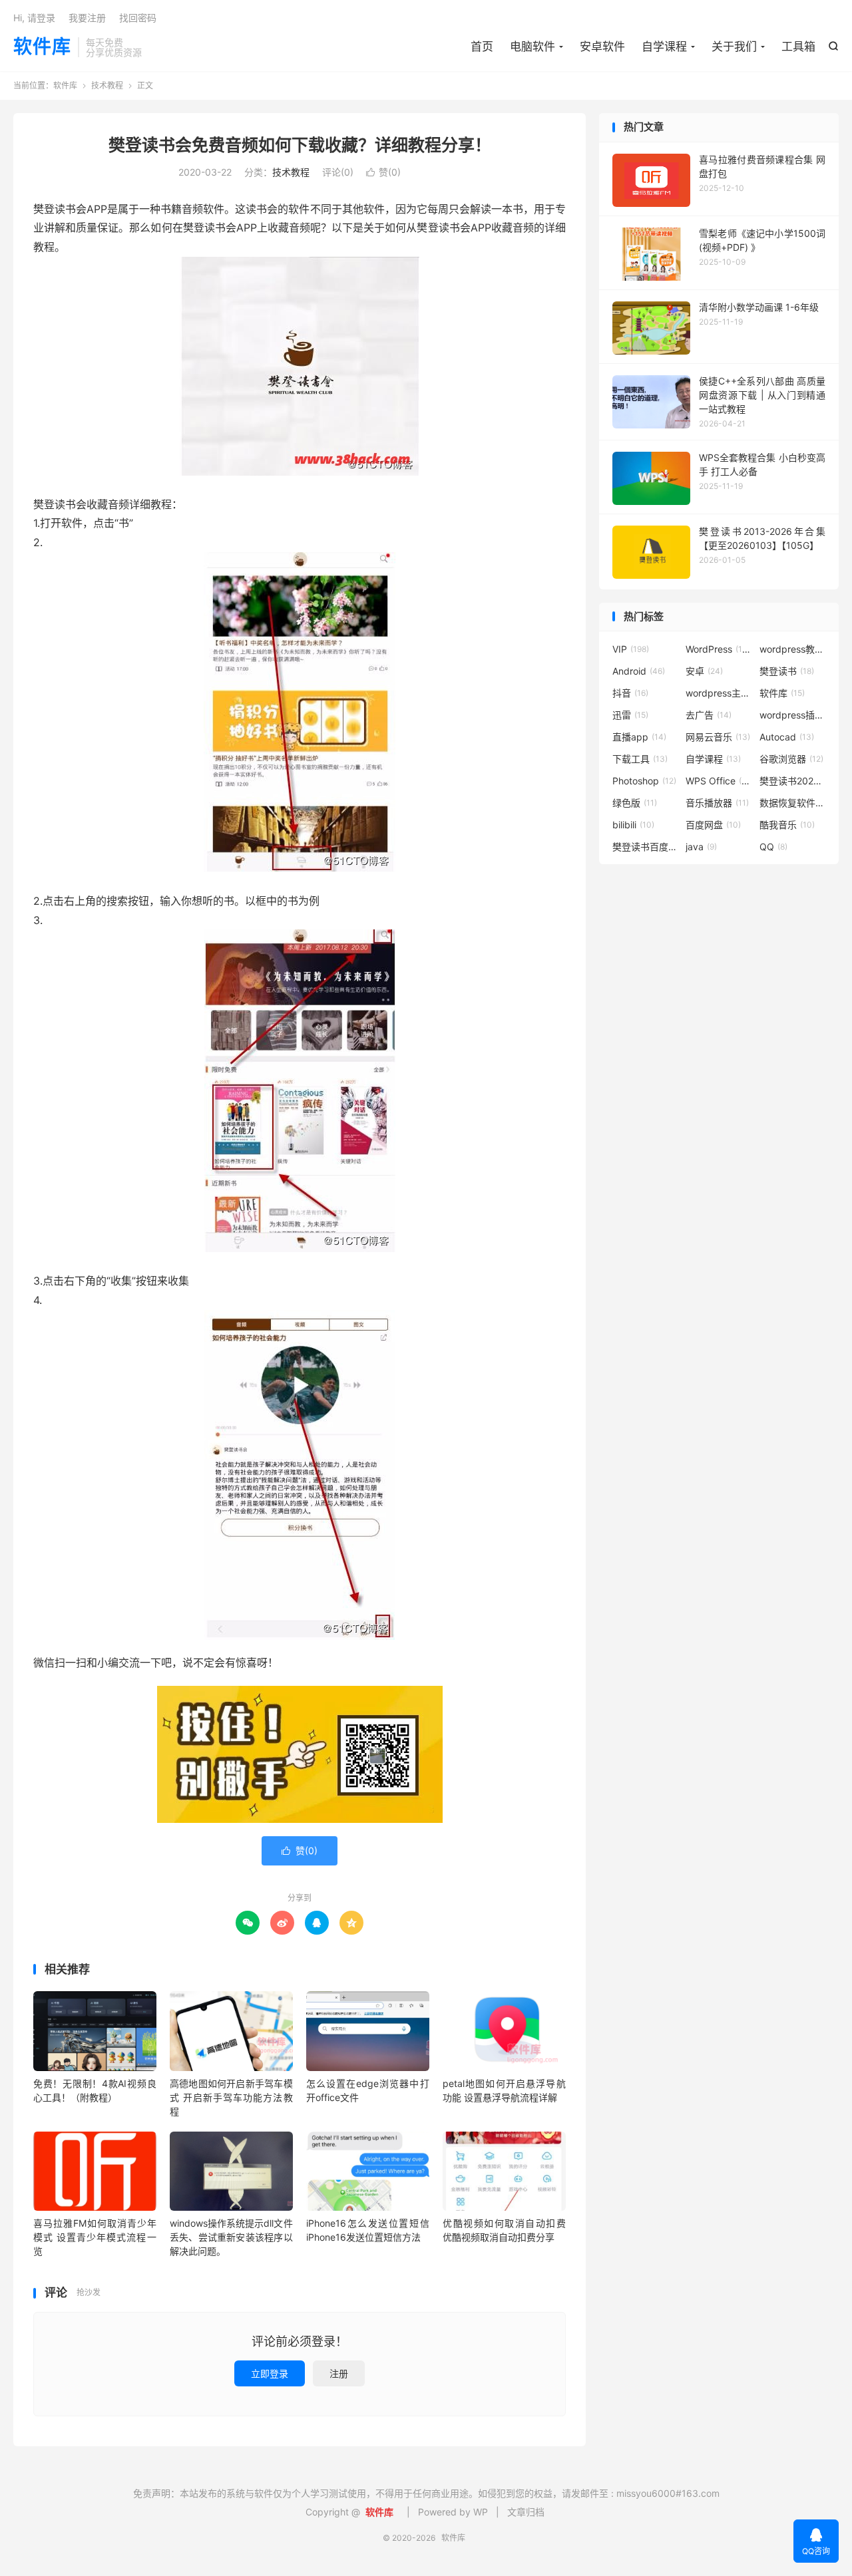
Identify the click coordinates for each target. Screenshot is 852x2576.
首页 (482, 47)
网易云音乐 (718, 737)
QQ (773, 847)
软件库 (42, 47)
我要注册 (87, 18)
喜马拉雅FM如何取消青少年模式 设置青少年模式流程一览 (95, 2237)
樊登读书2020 (793, 781)
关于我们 (734, 47)
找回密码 (138, 18)
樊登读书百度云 (646, 847)
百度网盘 (713, 825)
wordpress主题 (719, 693)
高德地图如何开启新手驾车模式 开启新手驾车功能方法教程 (231, 2097)
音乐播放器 (717, 803)
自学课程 (664, 47)
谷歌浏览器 (791, 759)
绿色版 (635, 803)
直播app (639, 737)
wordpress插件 (793, 715)
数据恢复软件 (793, 803)
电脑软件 (532, 47)
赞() (383, 172)
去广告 (709, 715)
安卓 (704, 671)
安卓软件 (602, 47)
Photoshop (644, 781)
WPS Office (719, 781)
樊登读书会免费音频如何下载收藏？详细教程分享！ (300, 145)
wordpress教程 (793, 649)
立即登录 (270, 2373)
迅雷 (630, 715)
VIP (631, 649)
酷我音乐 (787, 825)
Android (639, 671)
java (701, 847)
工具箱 (798, 47)
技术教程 (107, 85)
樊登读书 (787, 671)
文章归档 (526, 2512)
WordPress (719, 649)
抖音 (630, 693)
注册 (339, 2373)
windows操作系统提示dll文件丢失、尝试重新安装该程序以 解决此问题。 (231, 2237)
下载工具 (640, 759)
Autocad (787, 737)
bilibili (633, 825)
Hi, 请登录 (34, 18)
